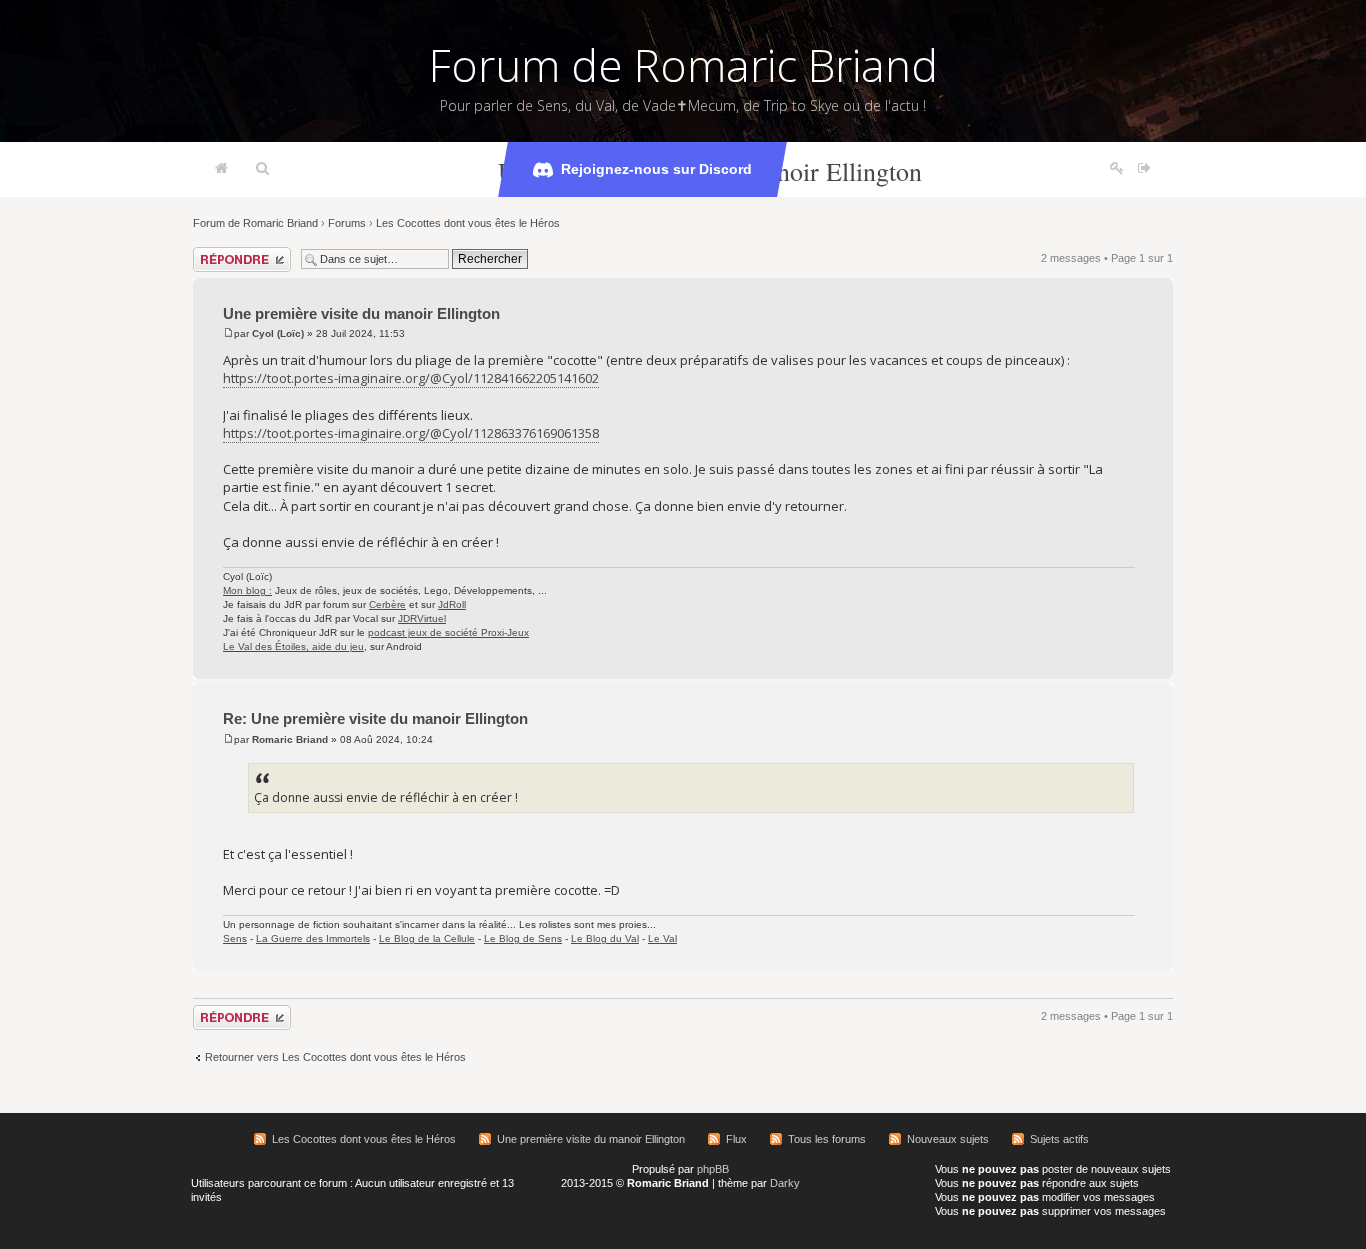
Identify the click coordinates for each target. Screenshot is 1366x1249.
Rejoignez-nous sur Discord (656, 169)
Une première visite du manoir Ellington (361, 313)
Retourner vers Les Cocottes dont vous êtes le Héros (335, 1057)
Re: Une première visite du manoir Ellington (375, 718)
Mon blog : (247, 590)
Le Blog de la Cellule (427, 938)
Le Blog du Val (605, 938)
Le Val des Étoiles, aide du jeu (293, 646)
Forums (347, 223)
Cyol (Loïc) (278, 333)
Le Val (662, 938)
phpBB (713, 1169)
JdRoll (452, 604)
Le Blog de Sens (523, 938)
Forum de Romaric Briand (683, 65)
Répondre (217, 253)
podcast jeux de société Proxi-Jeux (448, 632)
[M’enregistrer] (1117, 169)
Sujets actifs (1059, 1139)
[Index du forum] (221, 169)
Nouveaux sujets (948, 1139)
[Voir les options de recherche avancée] (262, 169)
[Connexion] (1144, 169)
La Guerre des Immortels (313, 938)
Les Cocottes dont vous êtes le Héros (468, 223)
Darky (785, 1183)
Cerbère (387, 604)
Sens (235, 938)
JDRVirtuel (422, 618)
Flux (736, 1139)
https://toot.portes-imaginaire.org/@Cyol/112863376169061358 (411, 433)
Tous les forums (827, 1139)
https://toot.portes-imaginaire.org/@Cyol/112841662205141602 (411, 378)
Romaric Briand (290, 739)
